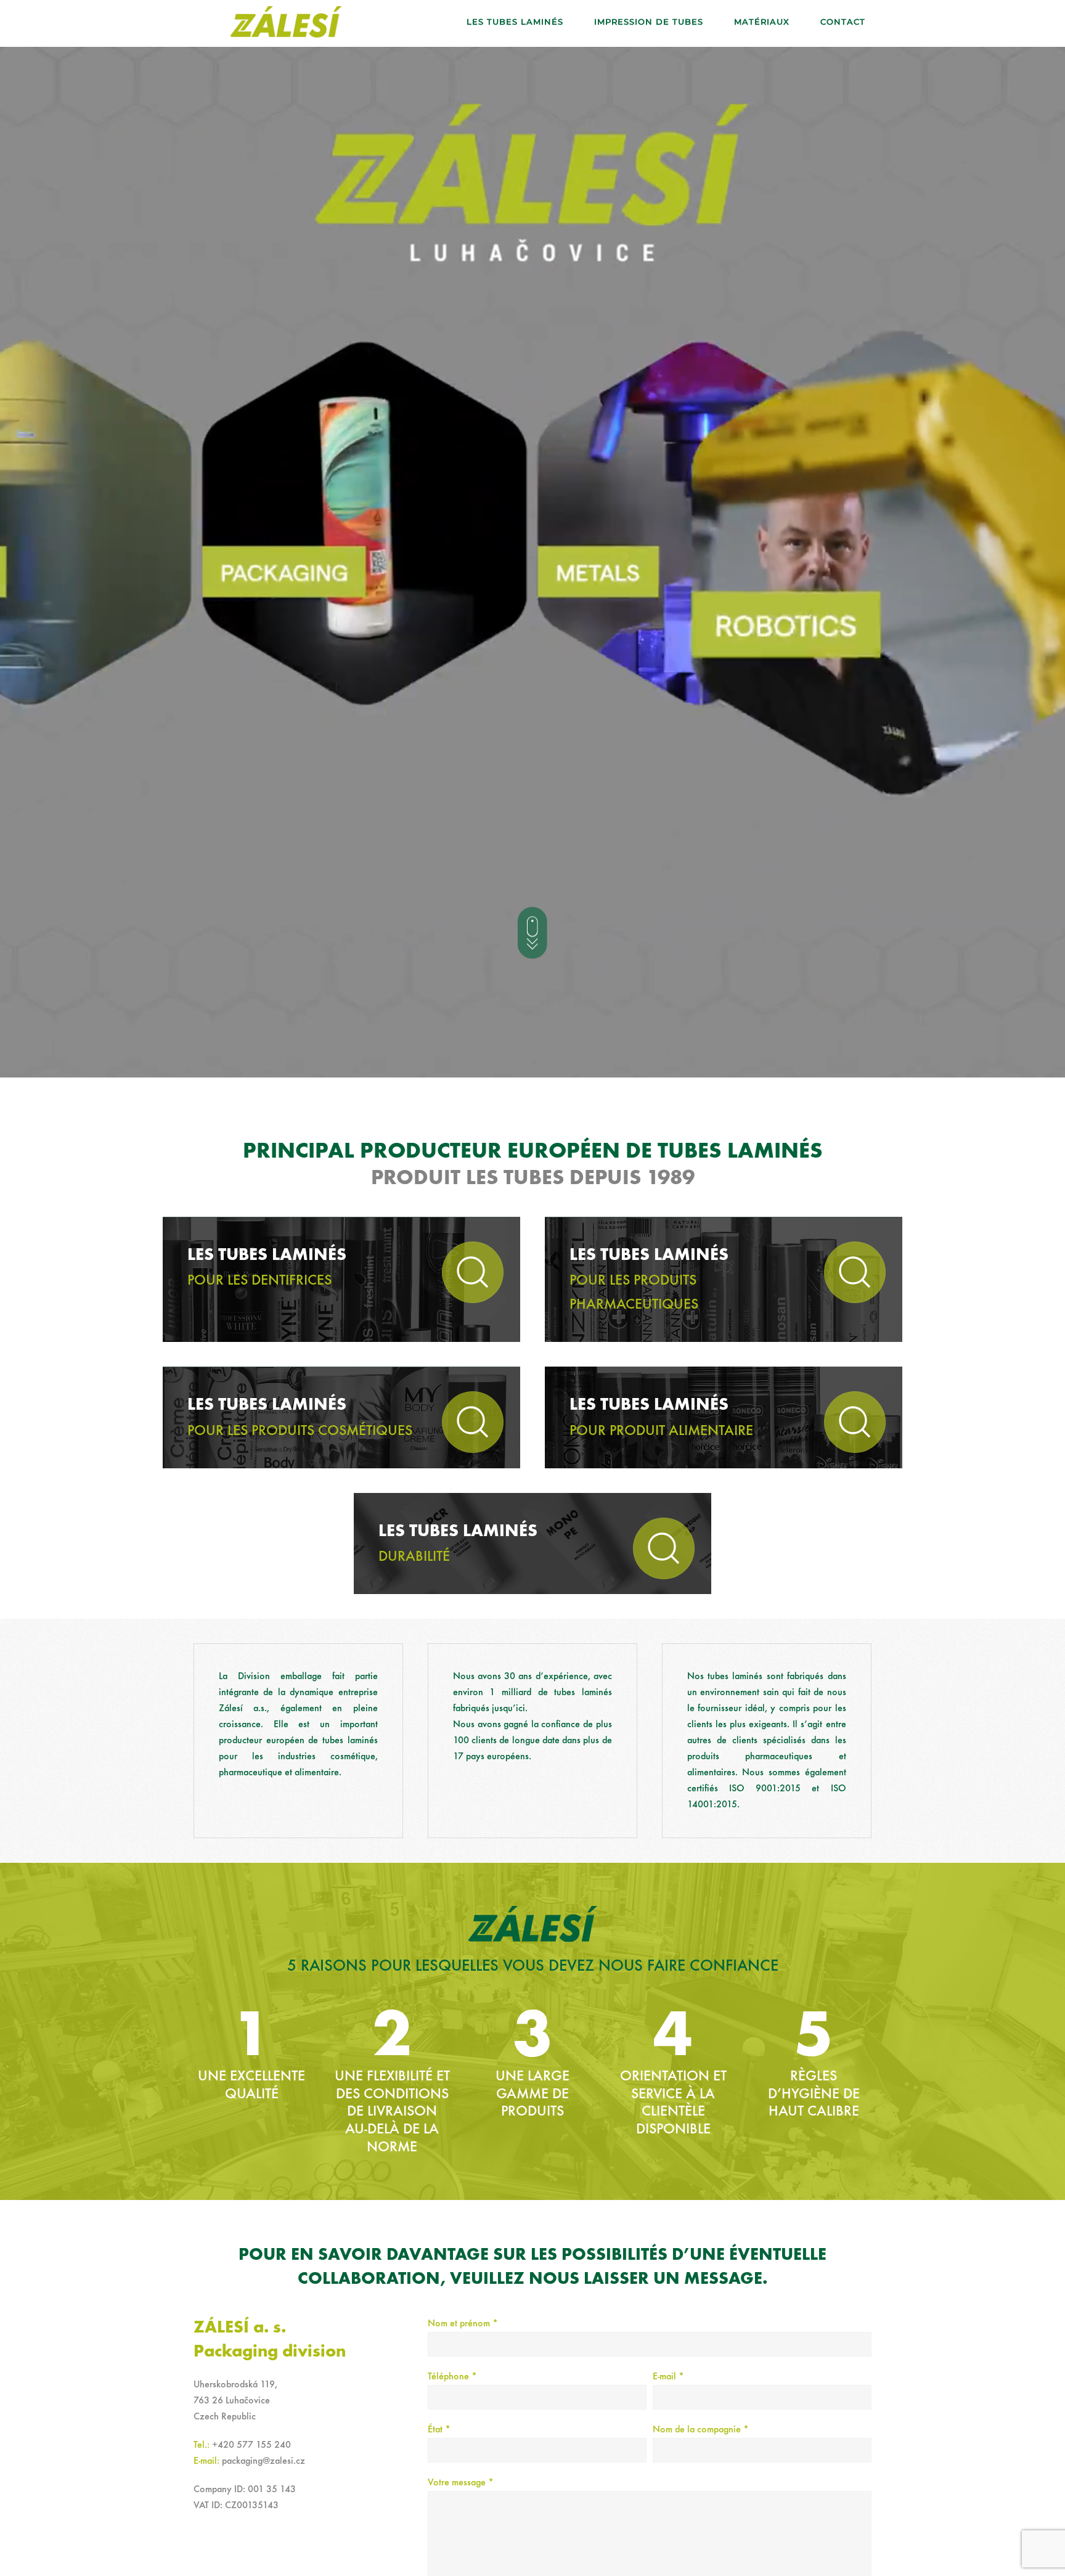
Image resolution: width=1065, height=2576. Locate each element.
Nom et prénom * (463, 2324)
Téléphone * (452, 2377)
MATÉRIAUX (762, 22)
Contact (843, 22)
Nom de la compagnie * (701, 2430)
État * (439, 2430)
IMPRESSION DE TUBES (649, 22)
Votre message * (461, 2483)
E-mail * (668, 2377)
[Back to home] (286, 22)
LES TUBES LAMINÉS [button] (515, 22)
